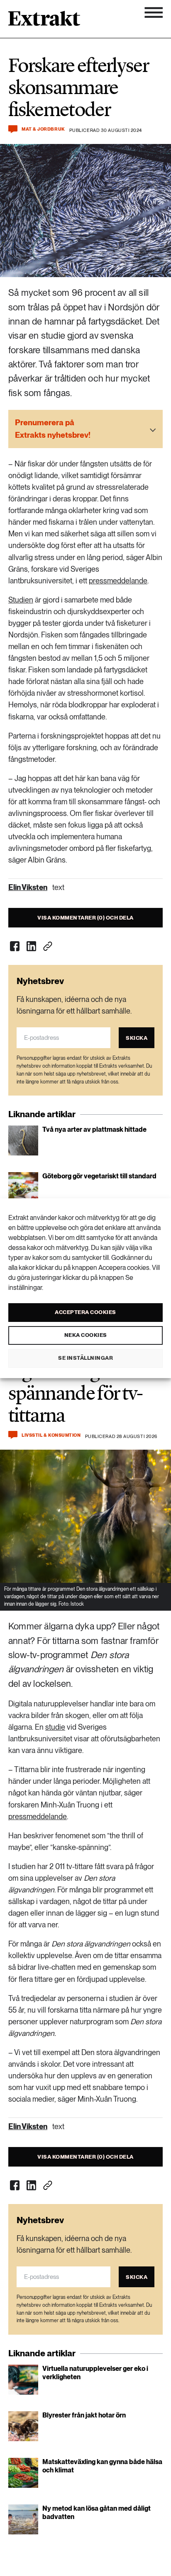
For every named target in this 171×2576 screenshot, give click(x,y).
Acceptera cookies (85, 1312)
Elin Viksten (28, 887)
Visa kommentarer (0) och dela (85, 918)
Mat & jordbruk (43, 129)
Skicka (137, 1038)
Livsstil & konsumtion (51, 1435)
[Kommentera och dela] (13, 129)
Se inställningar (85, 1358)
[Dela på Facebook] (15, 946)
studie (55, 1727)
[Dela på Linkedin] (31, 946)
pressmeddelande (118, 581)
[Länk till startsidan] (44, 21)
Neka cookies (86, 1335)
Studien (21, 600)
